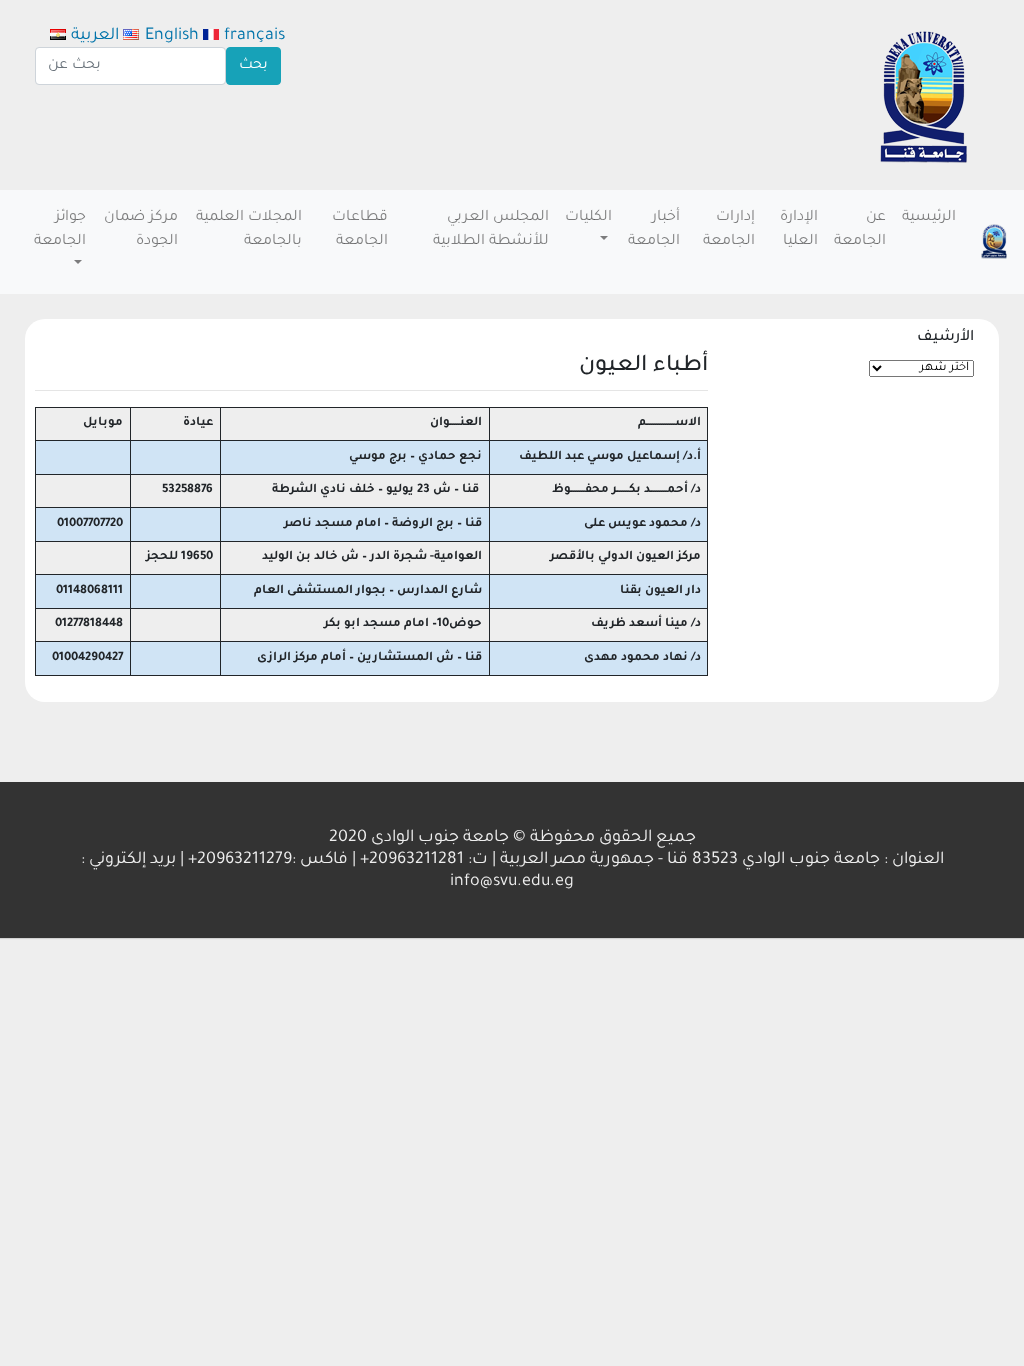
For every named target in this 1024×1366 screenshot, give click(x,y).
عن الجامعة (860, 230)
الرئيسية (929, 218)
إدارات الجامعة (729, 230)
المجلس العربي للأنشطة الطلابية (491, 230)
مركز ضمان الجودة (141, 230)
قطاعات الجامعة (360, 230)
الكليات (588, 218)
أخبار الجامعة (654, 230)
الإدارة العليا (799, 230)
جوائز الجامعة (60, 230)
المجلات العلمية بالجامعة (249, 230)
